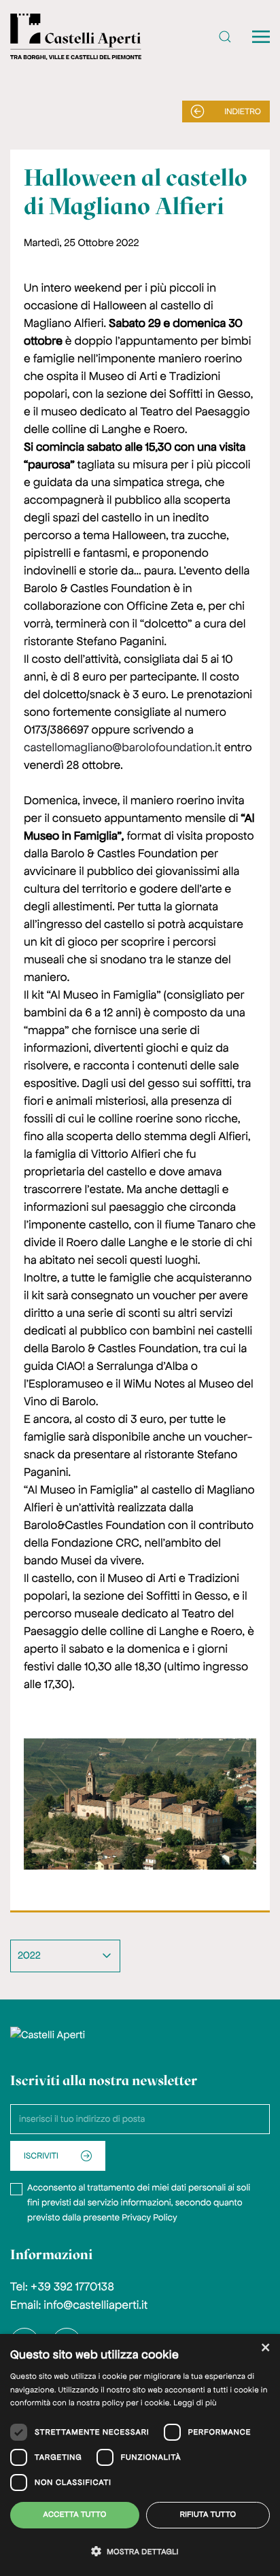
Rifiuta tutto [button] (208, 2515)
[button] (225, 37)
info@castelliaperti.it (95, 2305)
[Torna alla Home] (76, 37)
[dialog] (140, 2455)
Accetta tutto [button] (75, 2515)
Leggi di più (195, 2403)
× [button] (265, 2349)
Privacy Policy (149, 2217)
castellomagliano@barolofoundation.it (122, 748)
